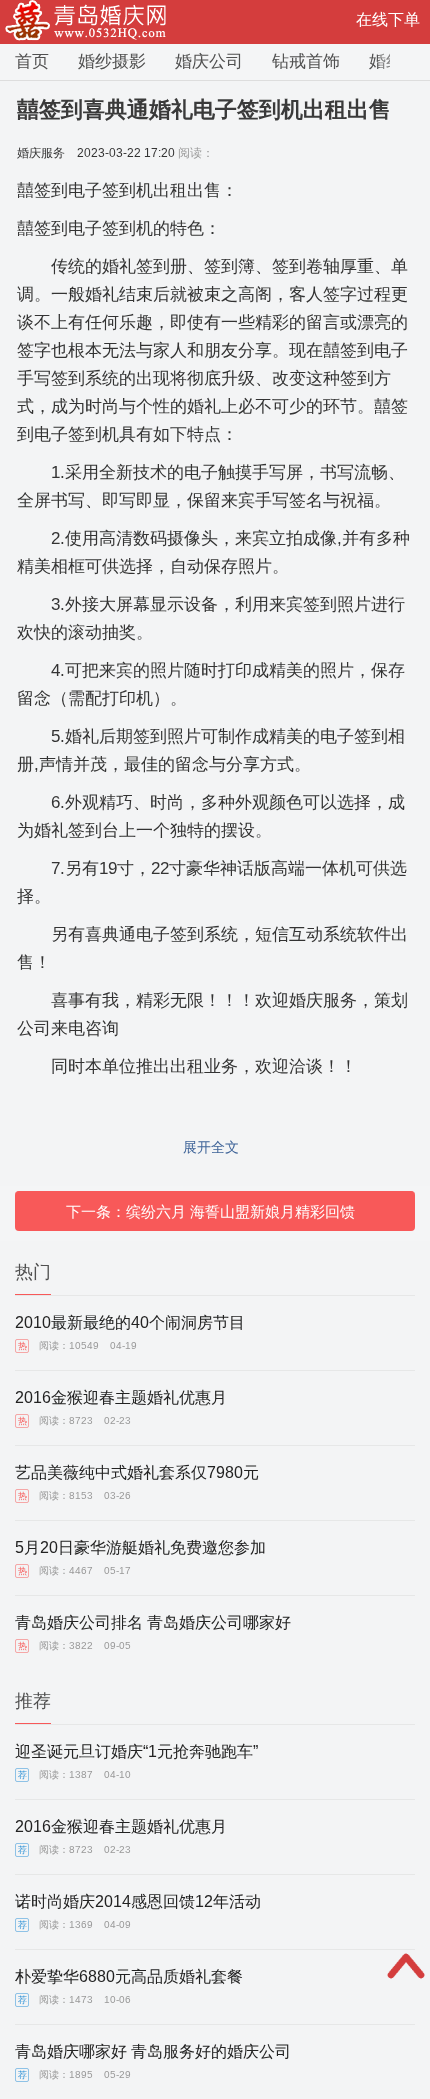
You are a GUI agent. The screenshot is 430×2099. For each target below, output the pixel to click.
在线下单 (388, 19)
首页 (32, 61)
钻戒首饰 (306, 61)
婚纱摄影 (112, 61)
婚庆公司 (209, 61)
